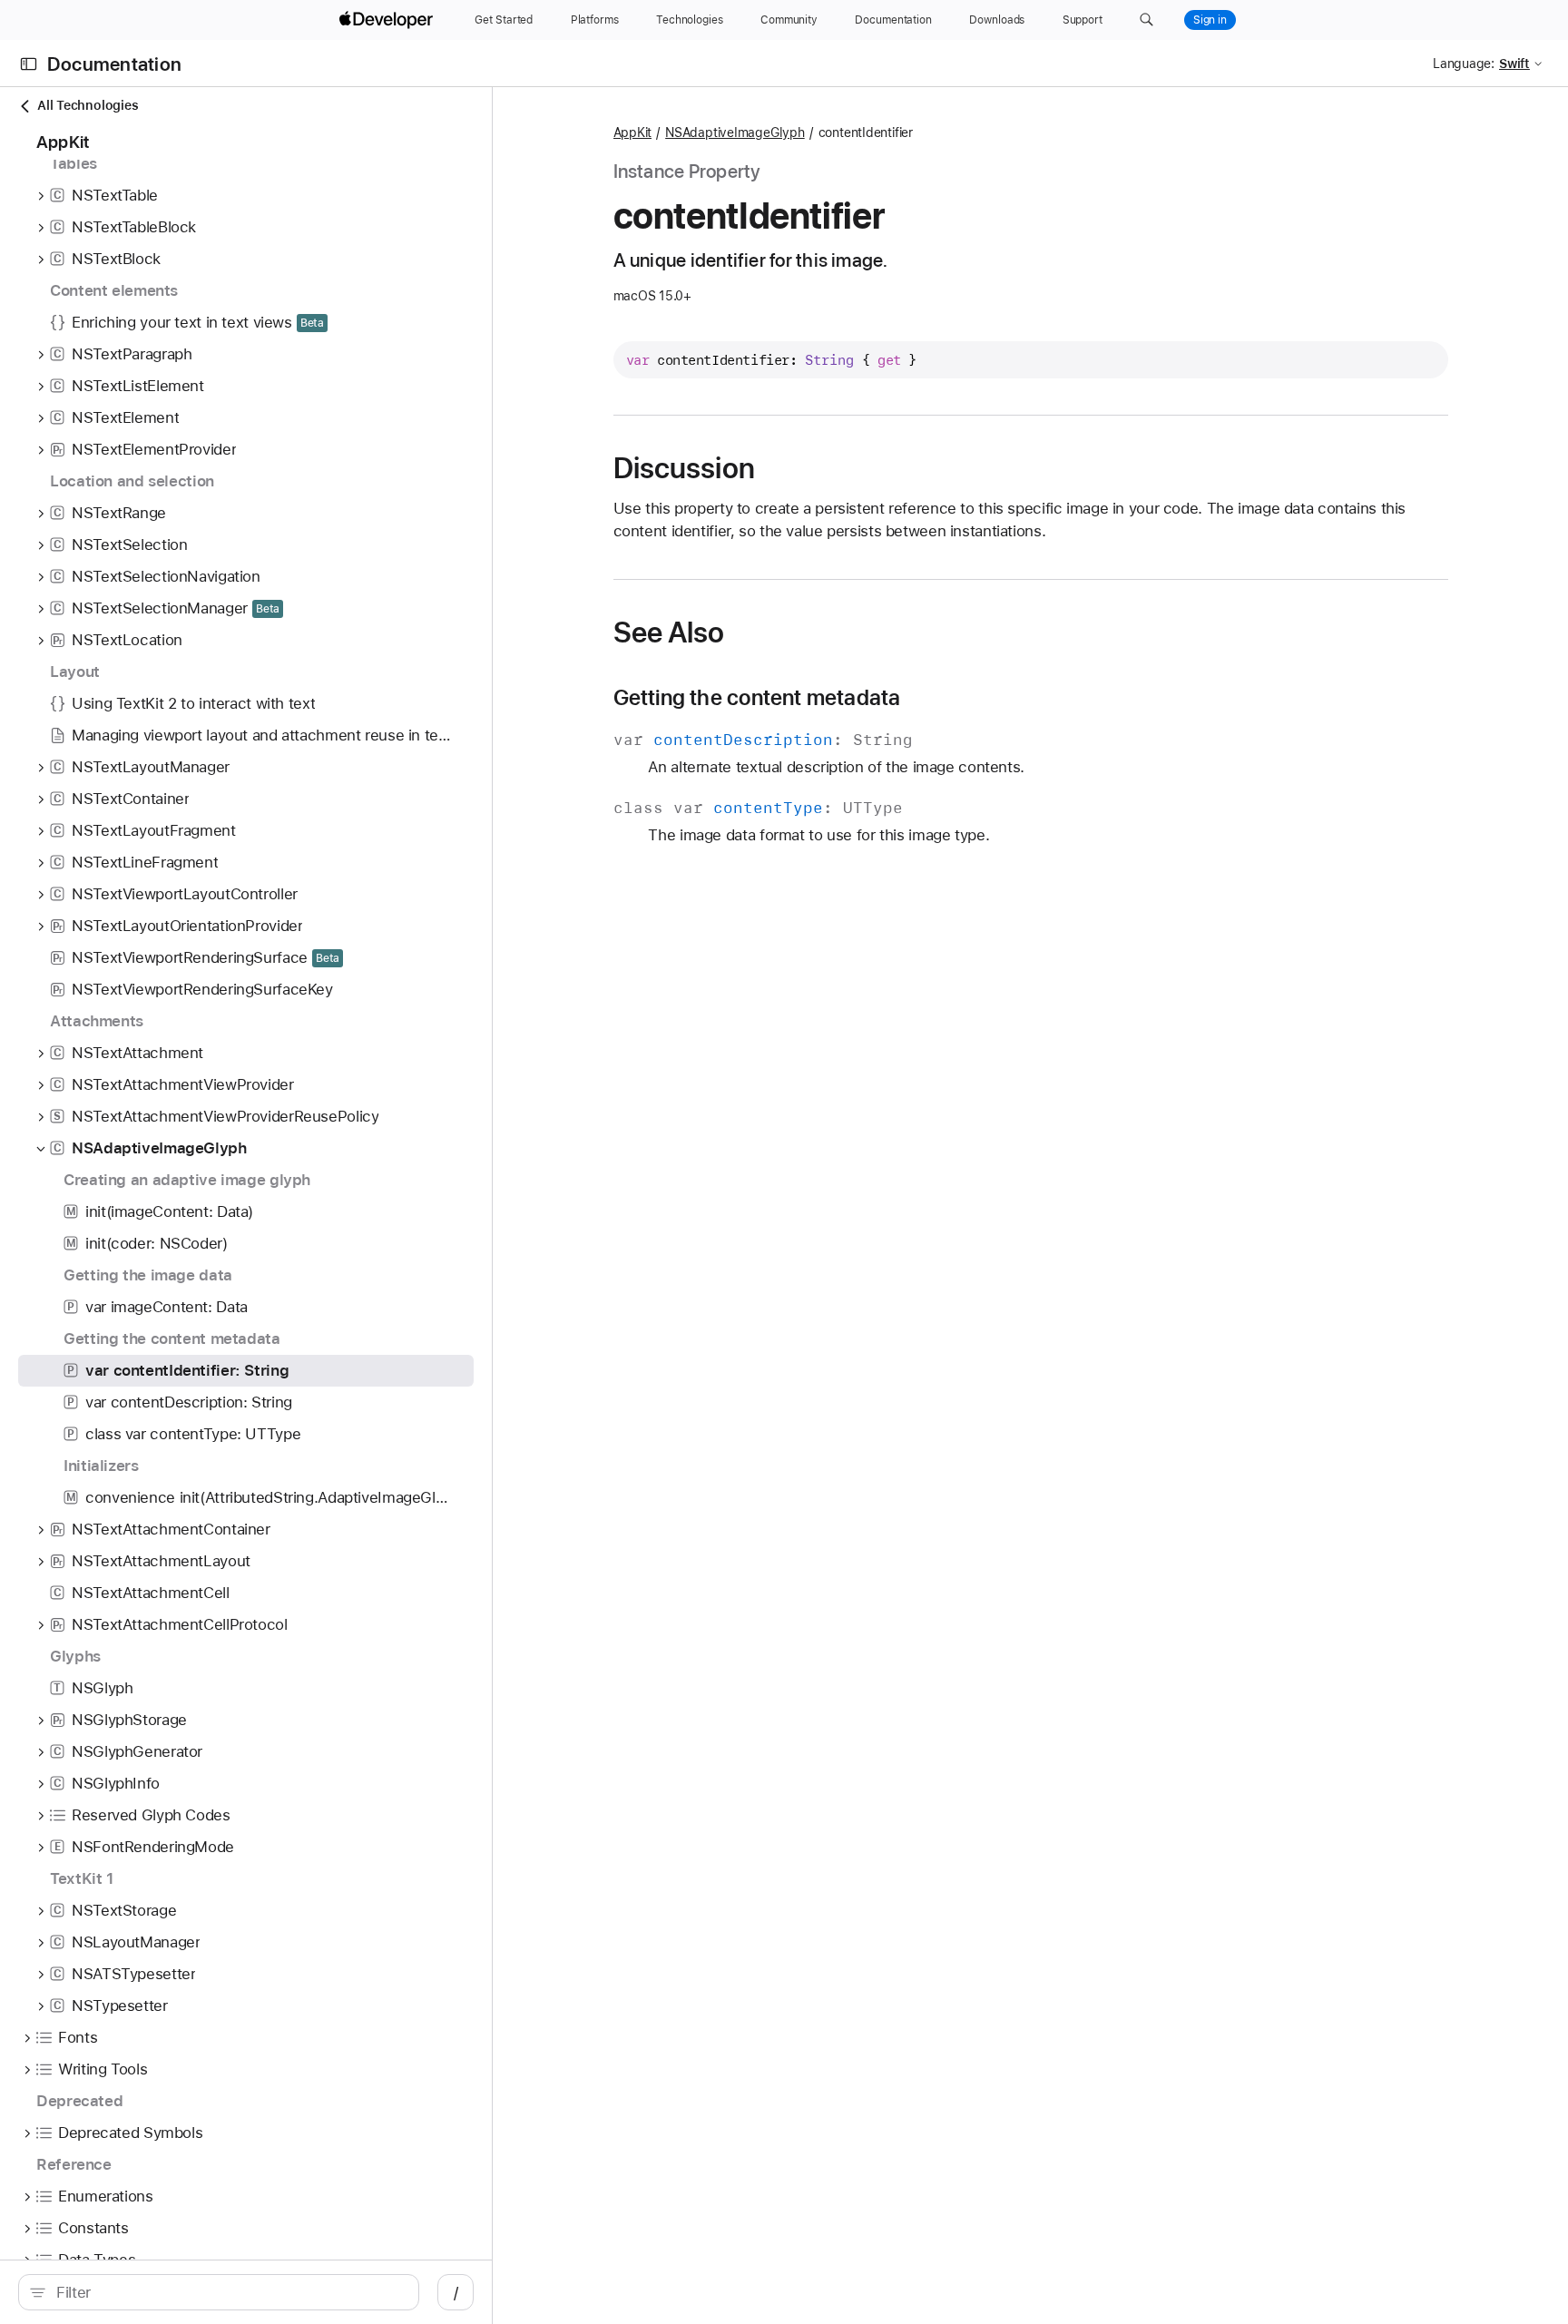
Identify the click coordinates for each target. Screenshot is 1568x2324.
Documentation (114, 64)
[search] (219, 2292)
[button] (1147, 20)
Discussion (684, 468)
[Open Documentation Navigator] (29, 64)
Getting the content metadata (757, 698)
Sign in (1210, 20)
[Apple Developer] (388, 20)
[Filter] (228, 2292)
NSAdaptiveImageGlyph (735, 132)
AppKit (633, 132)
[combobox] (228, 2292)
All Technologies (88, 105)
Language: (1464, 64)
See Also (669, 632)
